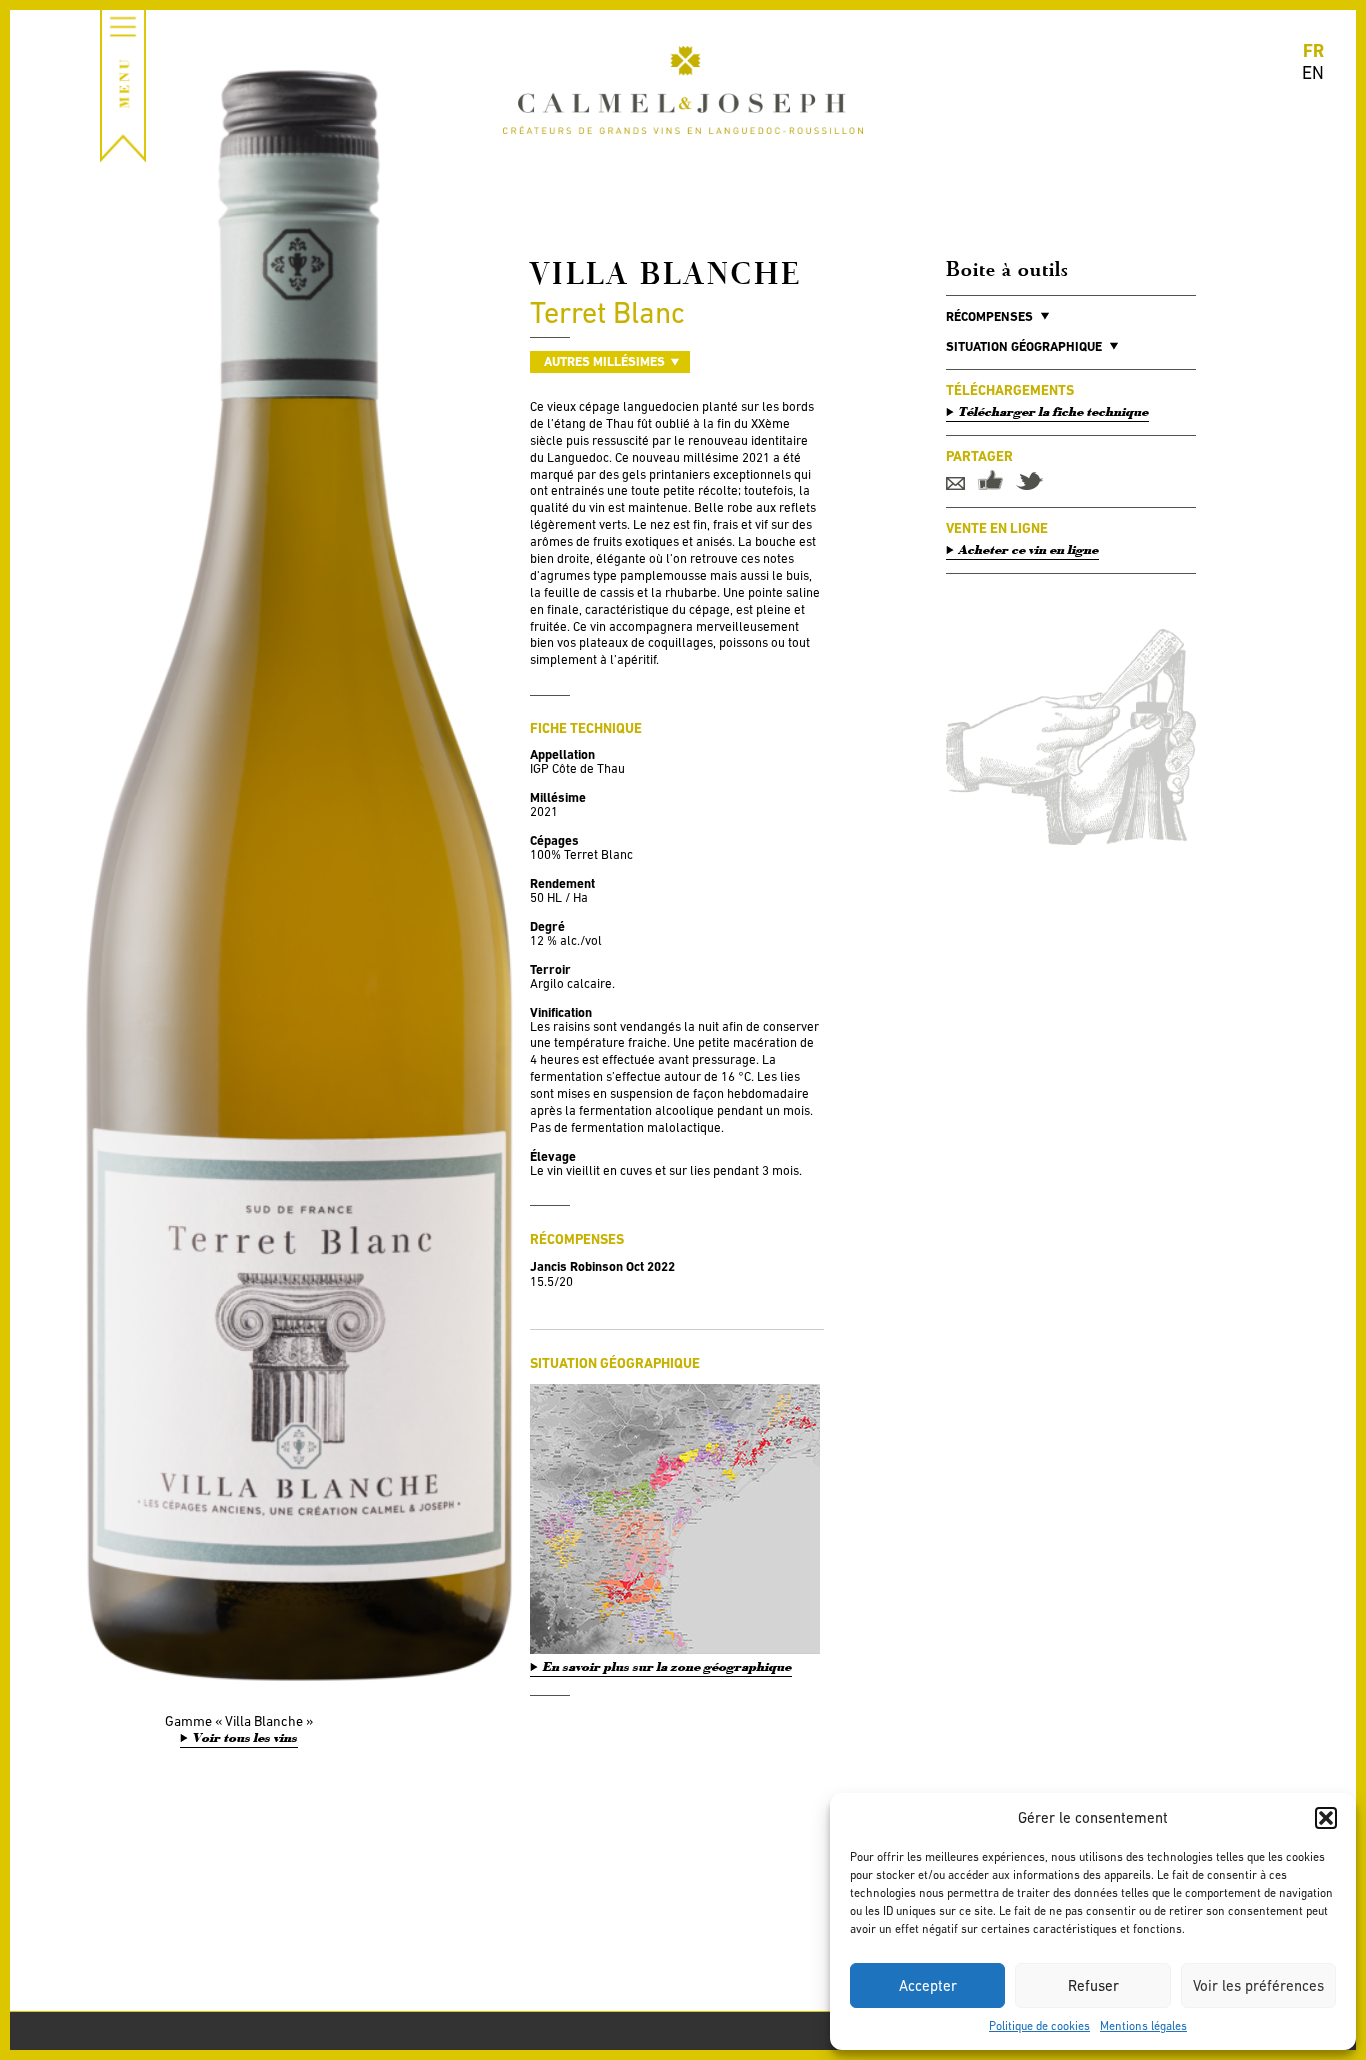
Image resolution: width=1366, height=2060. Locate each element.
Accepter (928, 1985)
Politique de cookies (1039, 2026)
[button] (1326, 1818)
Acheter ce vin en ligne (1029, 550)
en (1313, 72)
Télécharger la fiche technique (1054, 412)
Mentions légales (1143, 2026)
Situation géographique (1024, 346)
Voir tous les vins (245, 1738)
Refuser (1093, 1985)
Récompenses (989, 316)
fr (1313, 50)
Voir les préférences (1258, 1985)
